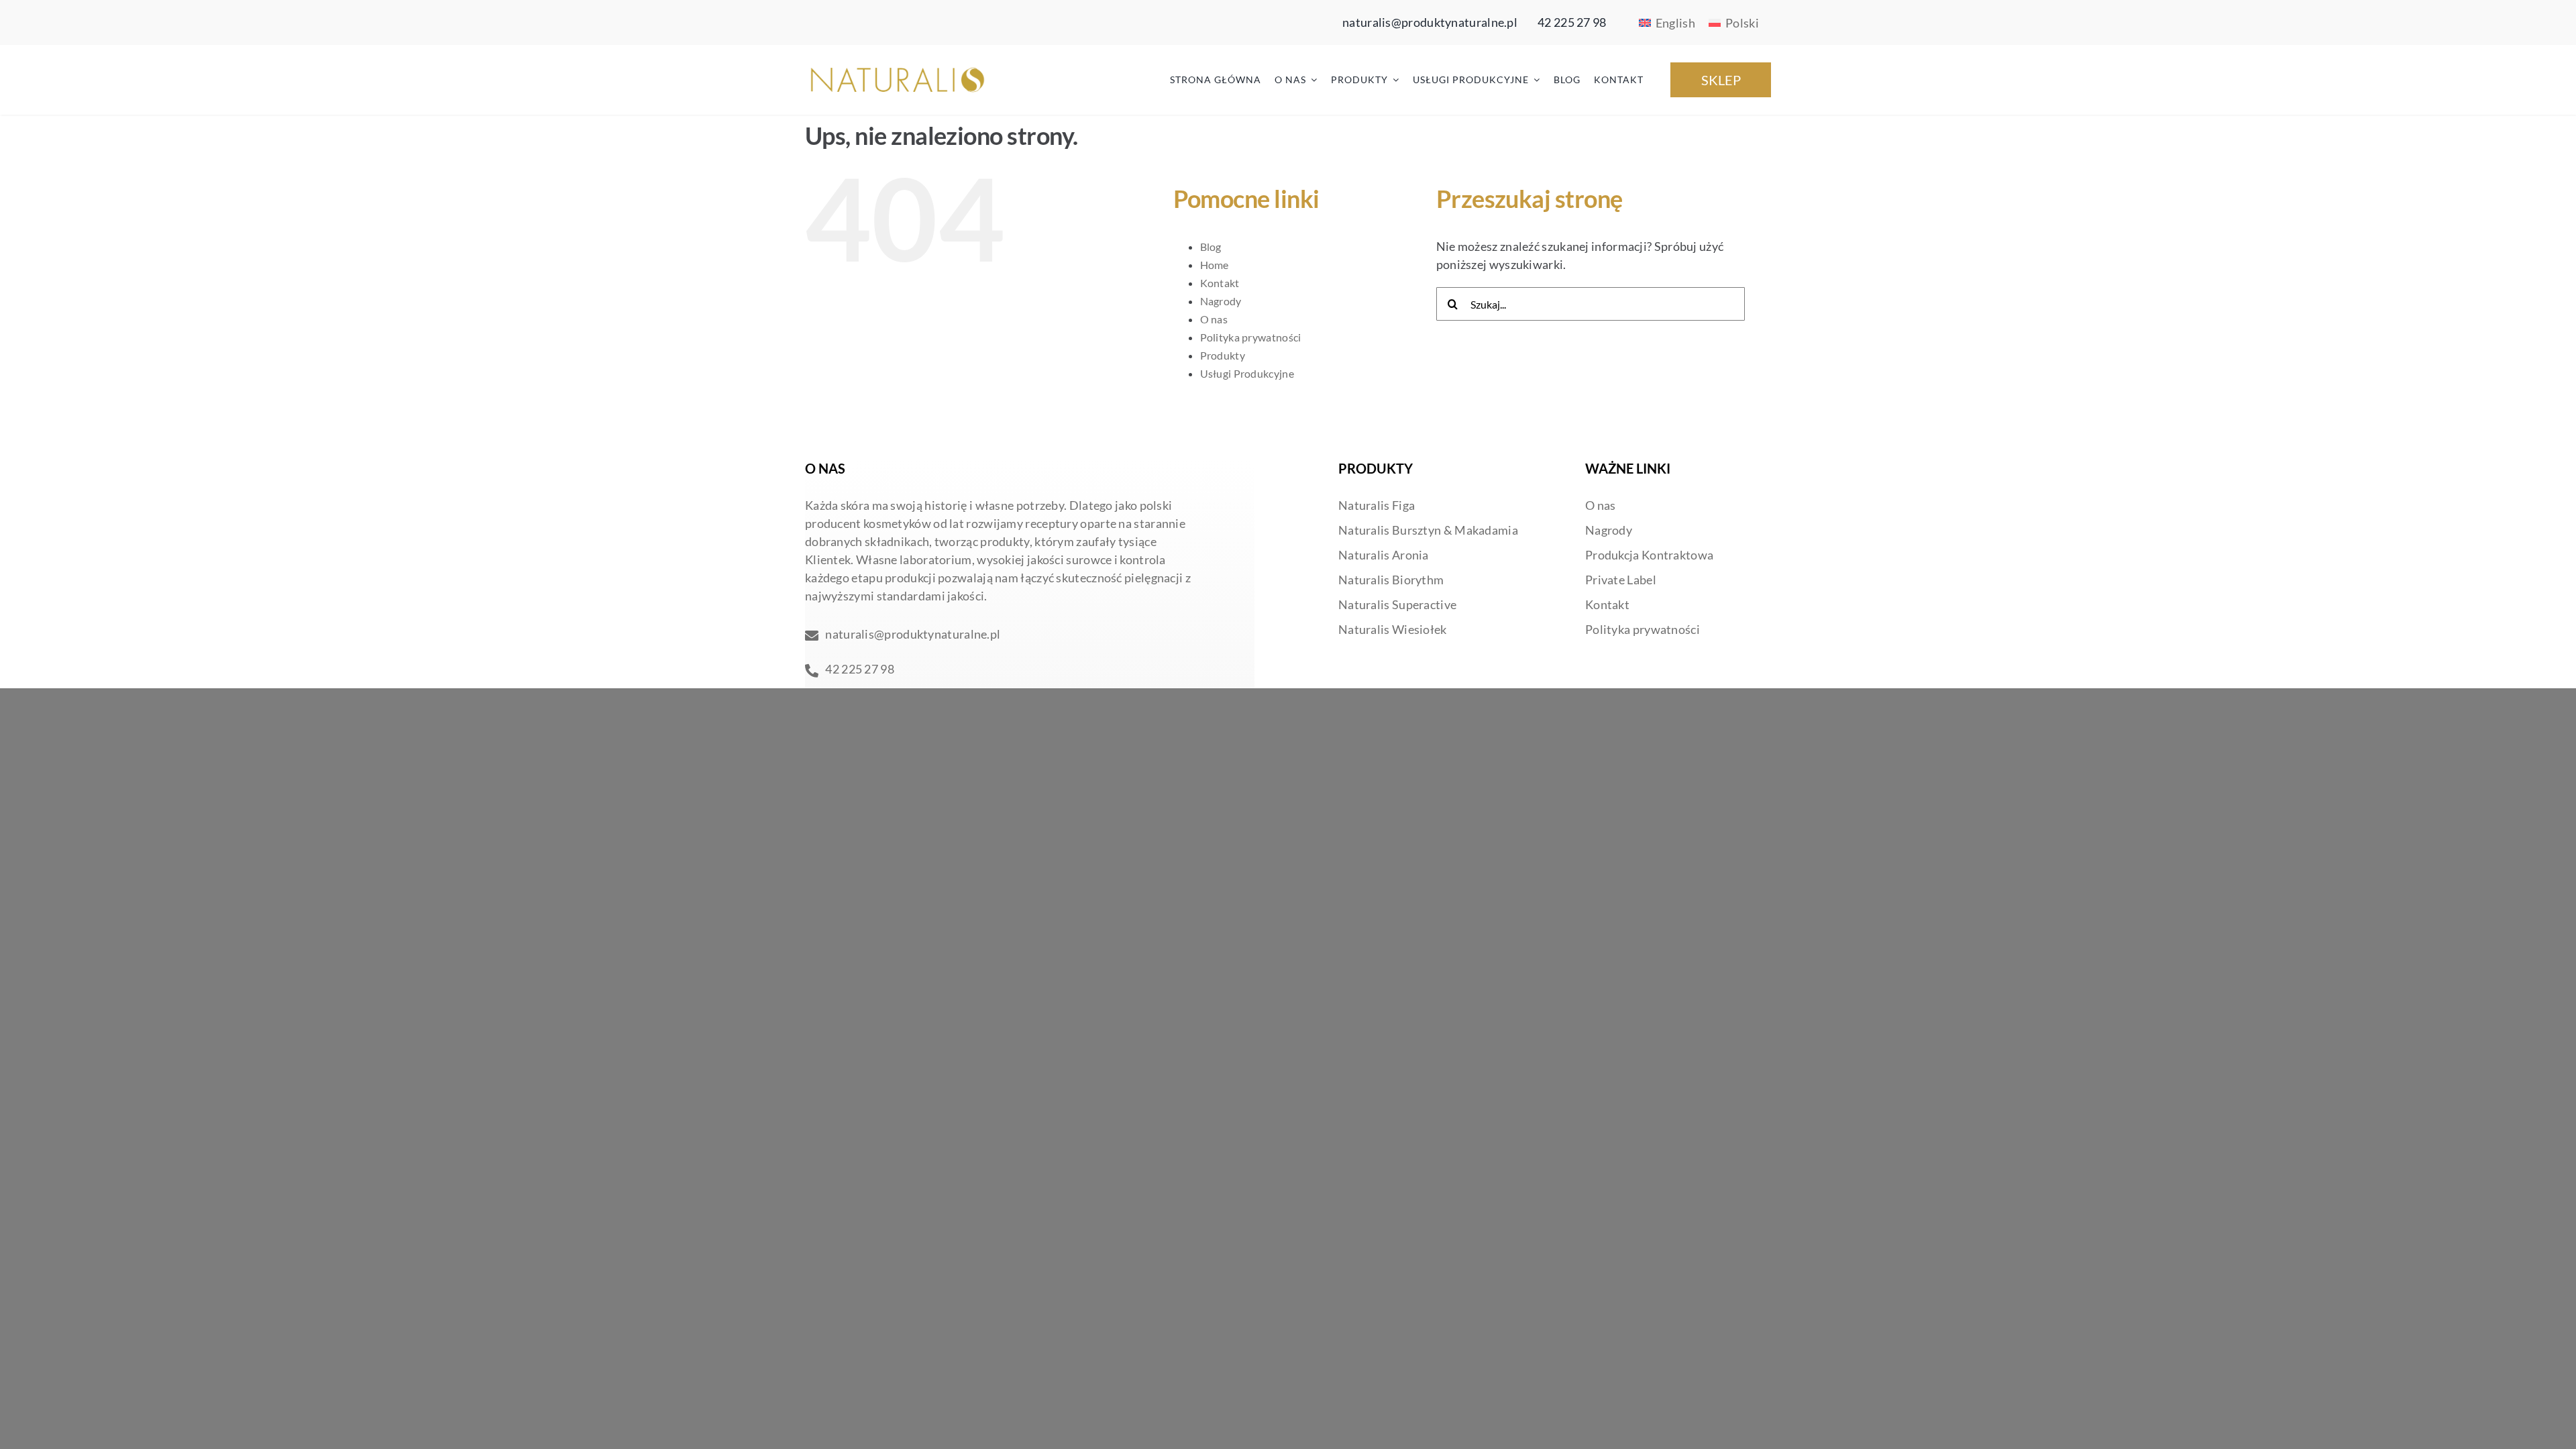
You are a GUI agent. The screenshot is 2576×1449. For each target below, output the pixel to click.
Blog (1211, 247)
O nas (1214, 319)
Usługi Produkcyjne (1247, 373)
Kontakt (1220, 283)
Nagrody (1221, 301)
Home (1215, 265)
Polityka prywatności (1251, 337)
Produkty (1223, 355)
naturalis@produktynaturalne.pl (1430, 22)
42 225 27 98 (1572, 22)
